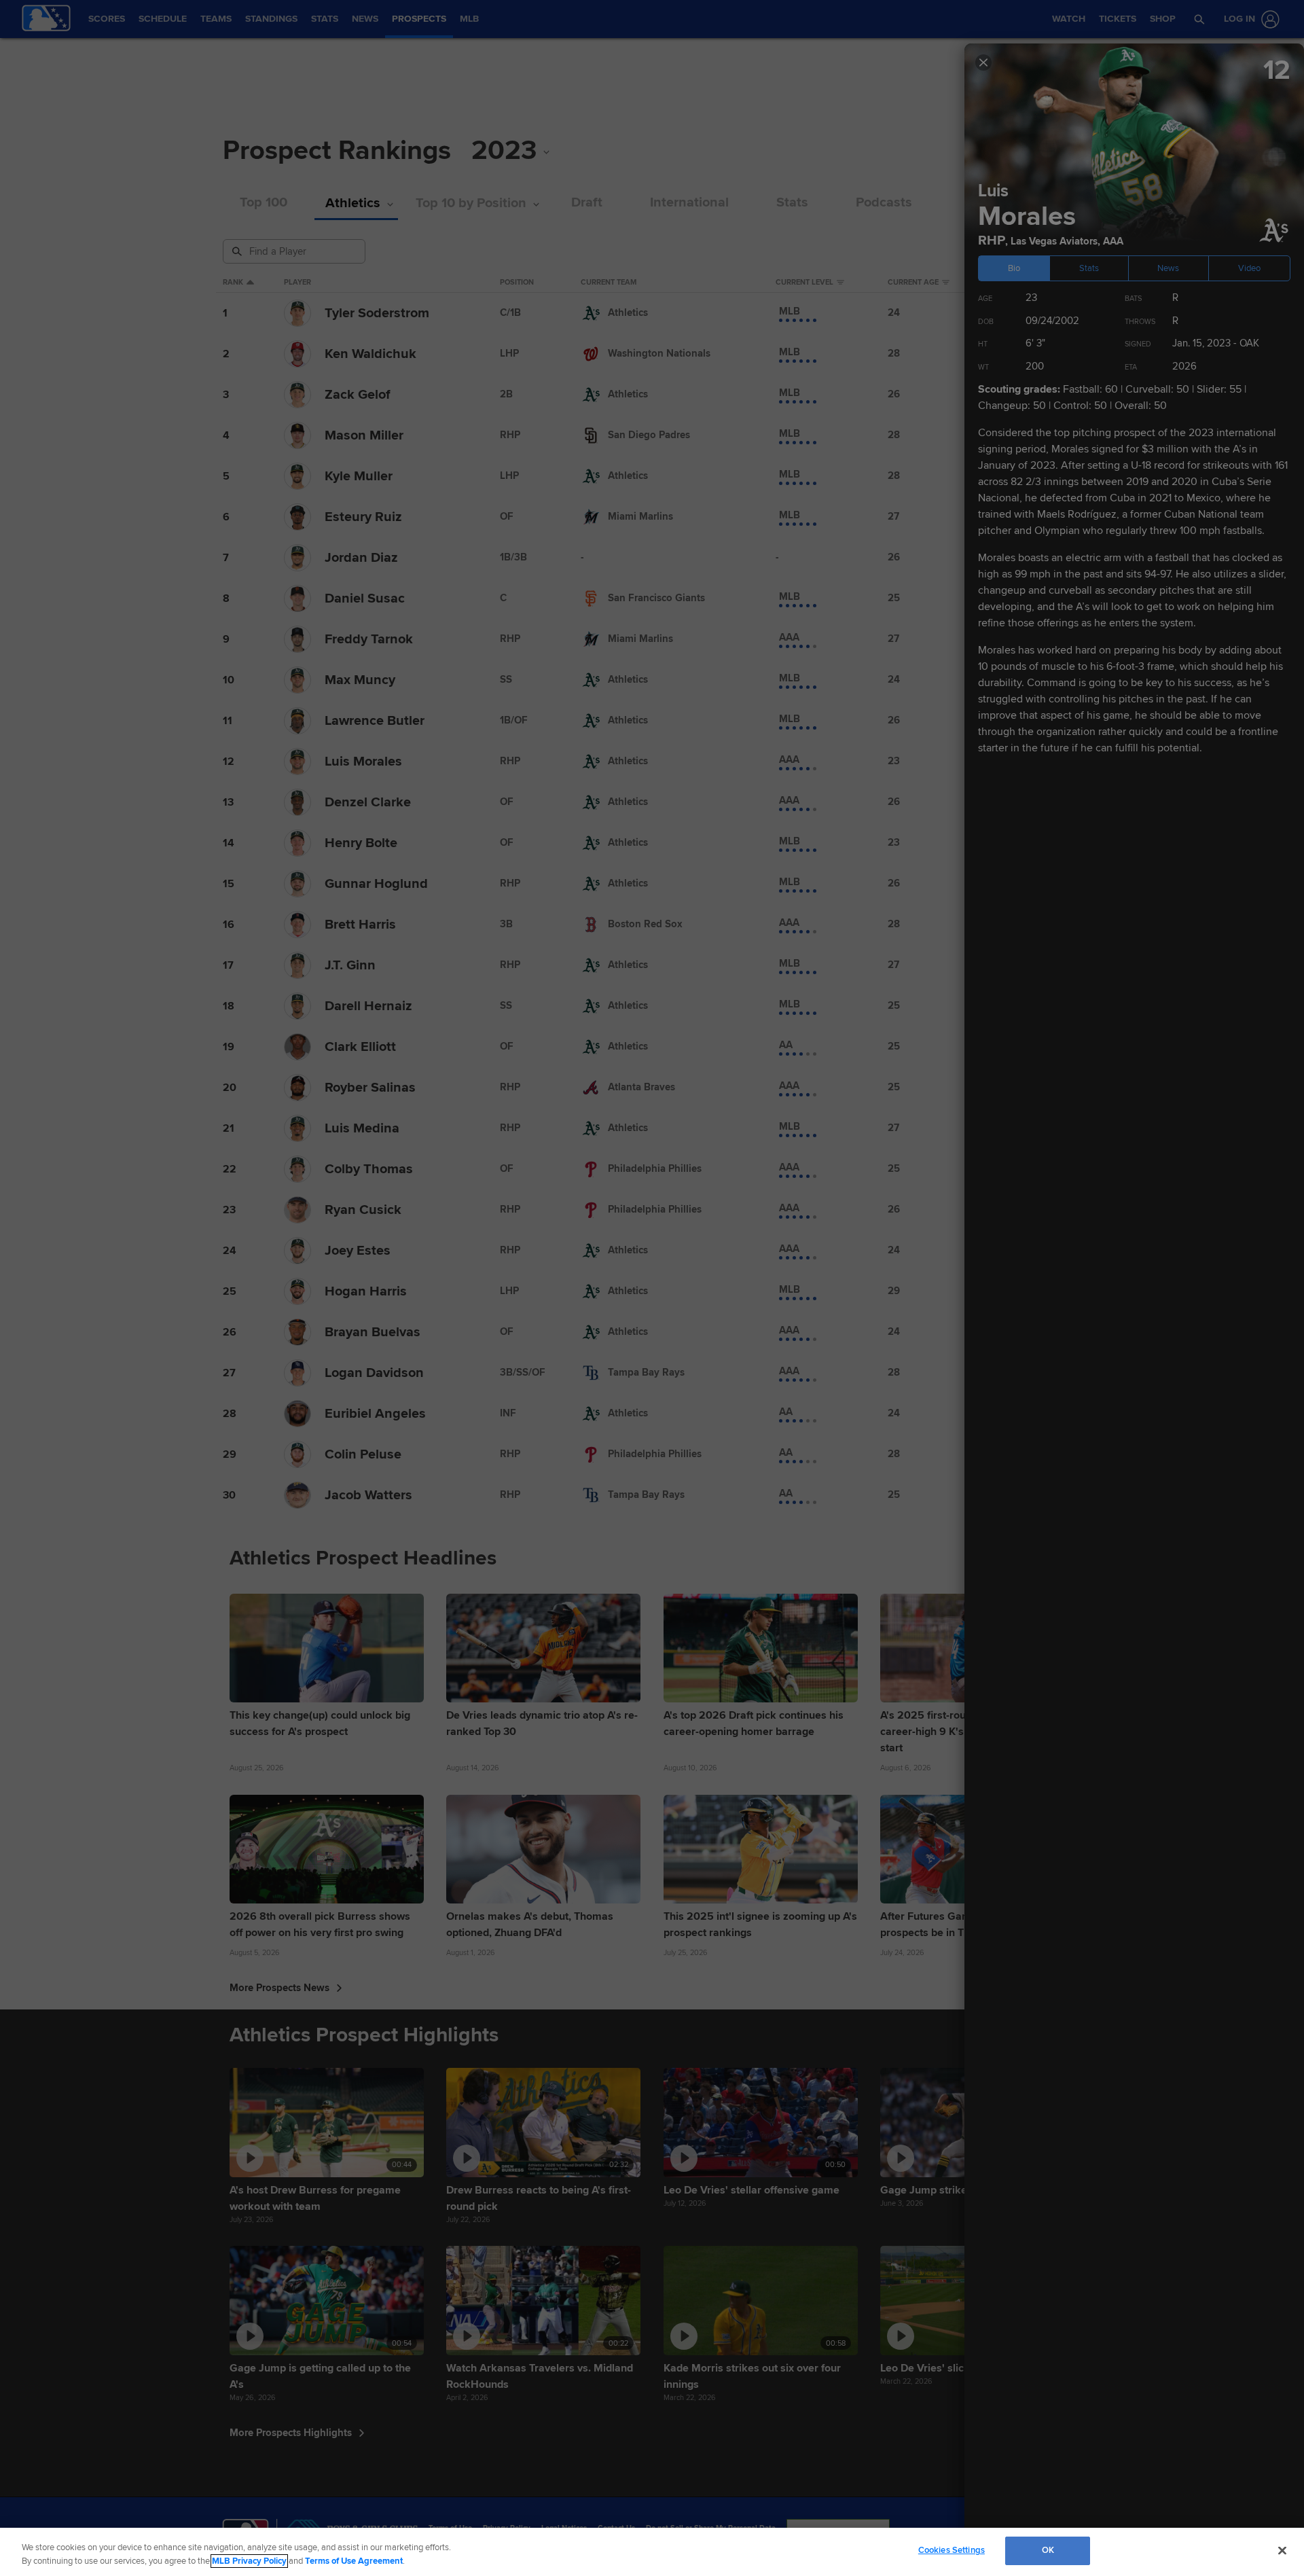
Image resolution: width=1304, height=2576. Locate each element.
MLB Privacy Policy (249, 2561)
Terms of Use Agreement (354, 2561)
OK (1048, 2550)
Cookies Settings (952, 2550)
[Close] (1282, 2550)
